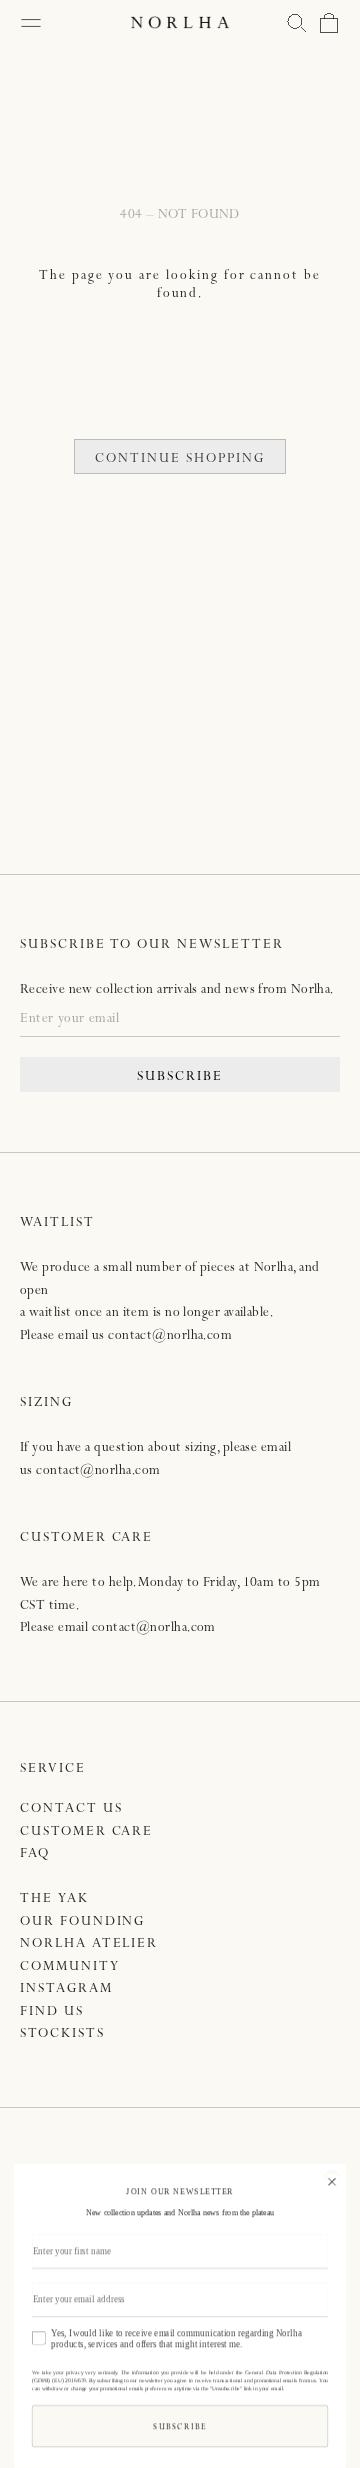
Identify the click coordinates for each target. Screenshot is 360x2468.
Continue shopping (179, 459)
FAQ (35, 1854)
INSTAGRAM (66, 1989)
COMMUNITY (70, 1967)
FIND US (52, 2012)
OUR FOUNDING (82, 1922)
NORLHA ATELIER (89, 1944)
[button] (297, 23)
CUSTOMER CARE (86, 1832)
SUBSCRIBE (180, 1077)
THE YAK (54, 1899)
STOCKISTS (62, 2034)
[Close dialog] (331, 2179)
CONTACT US (71, 1809)
